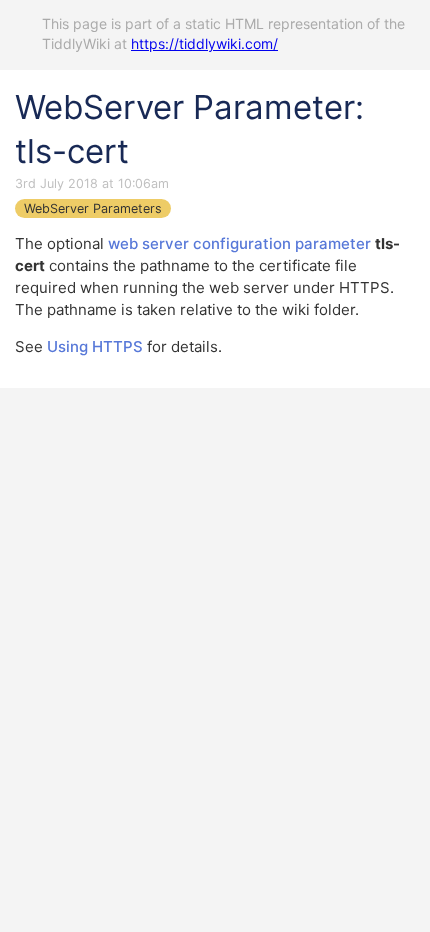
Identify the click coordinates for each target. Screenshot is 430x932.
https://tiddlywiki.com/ (204, 43)
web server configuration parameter (239, 243)
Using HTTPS (95, 346)
